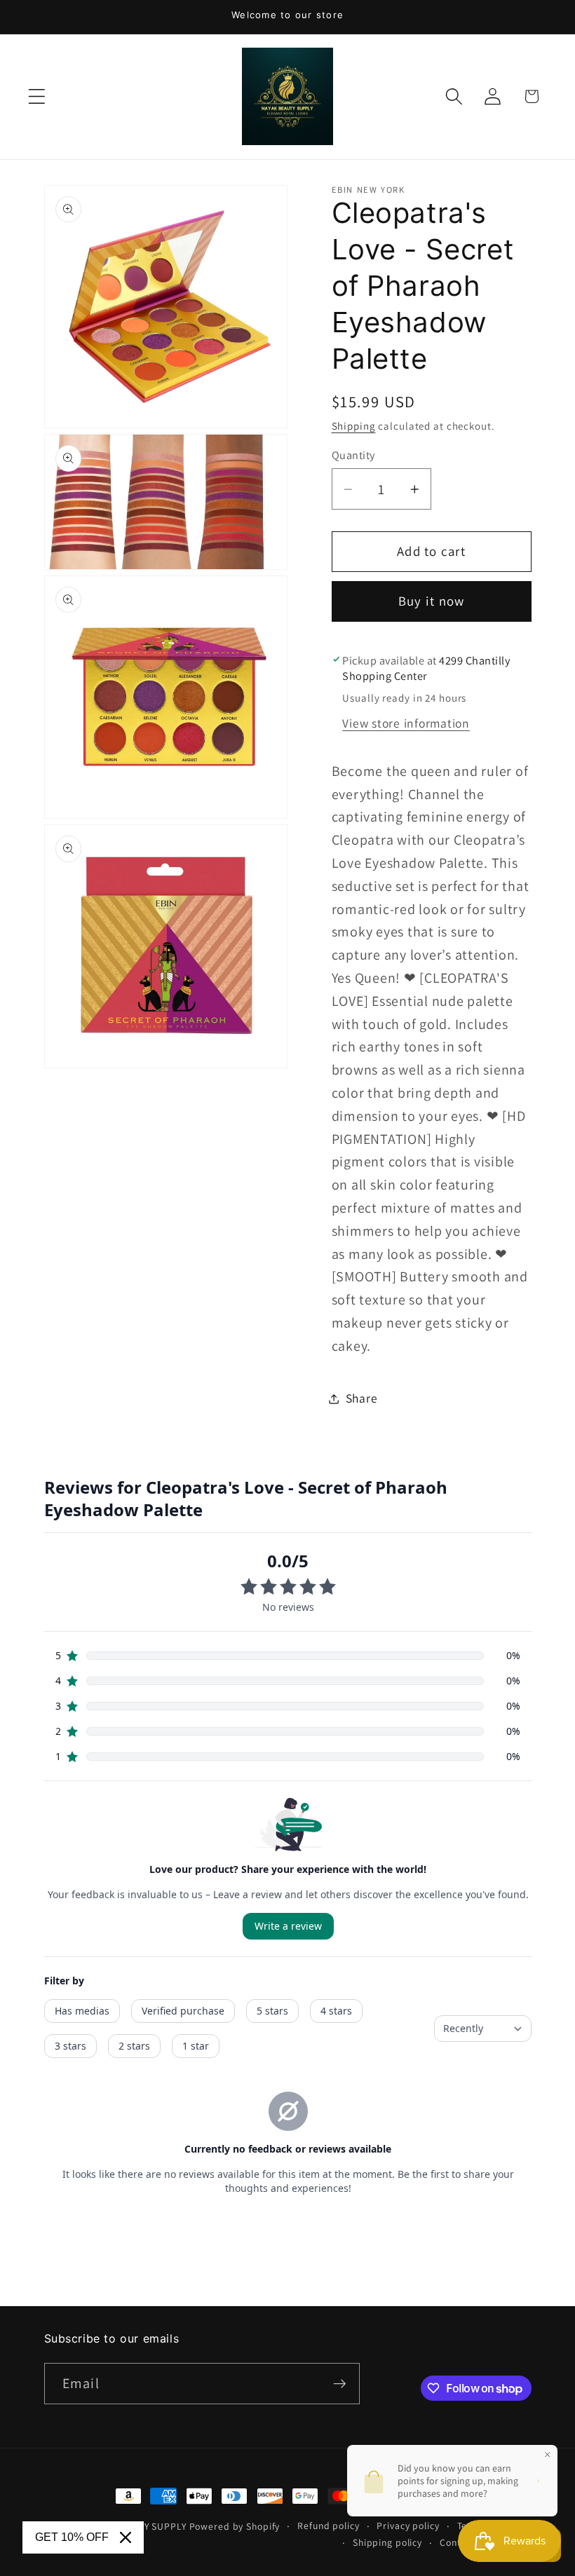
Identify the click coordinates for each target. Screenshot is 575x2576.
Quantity (353, 455)
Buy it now (432, 601)
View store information (406, 723)
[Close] (126, 2537)
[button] (37, 96)
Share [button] (362, 1398)
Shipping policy (387, 2542)
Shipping (354, 426)
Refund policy (328, 2526)
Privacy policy (408, 2526)
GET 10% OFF (72, 2537)
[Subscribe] (340, 2383)
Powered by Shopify (235, 2526)
